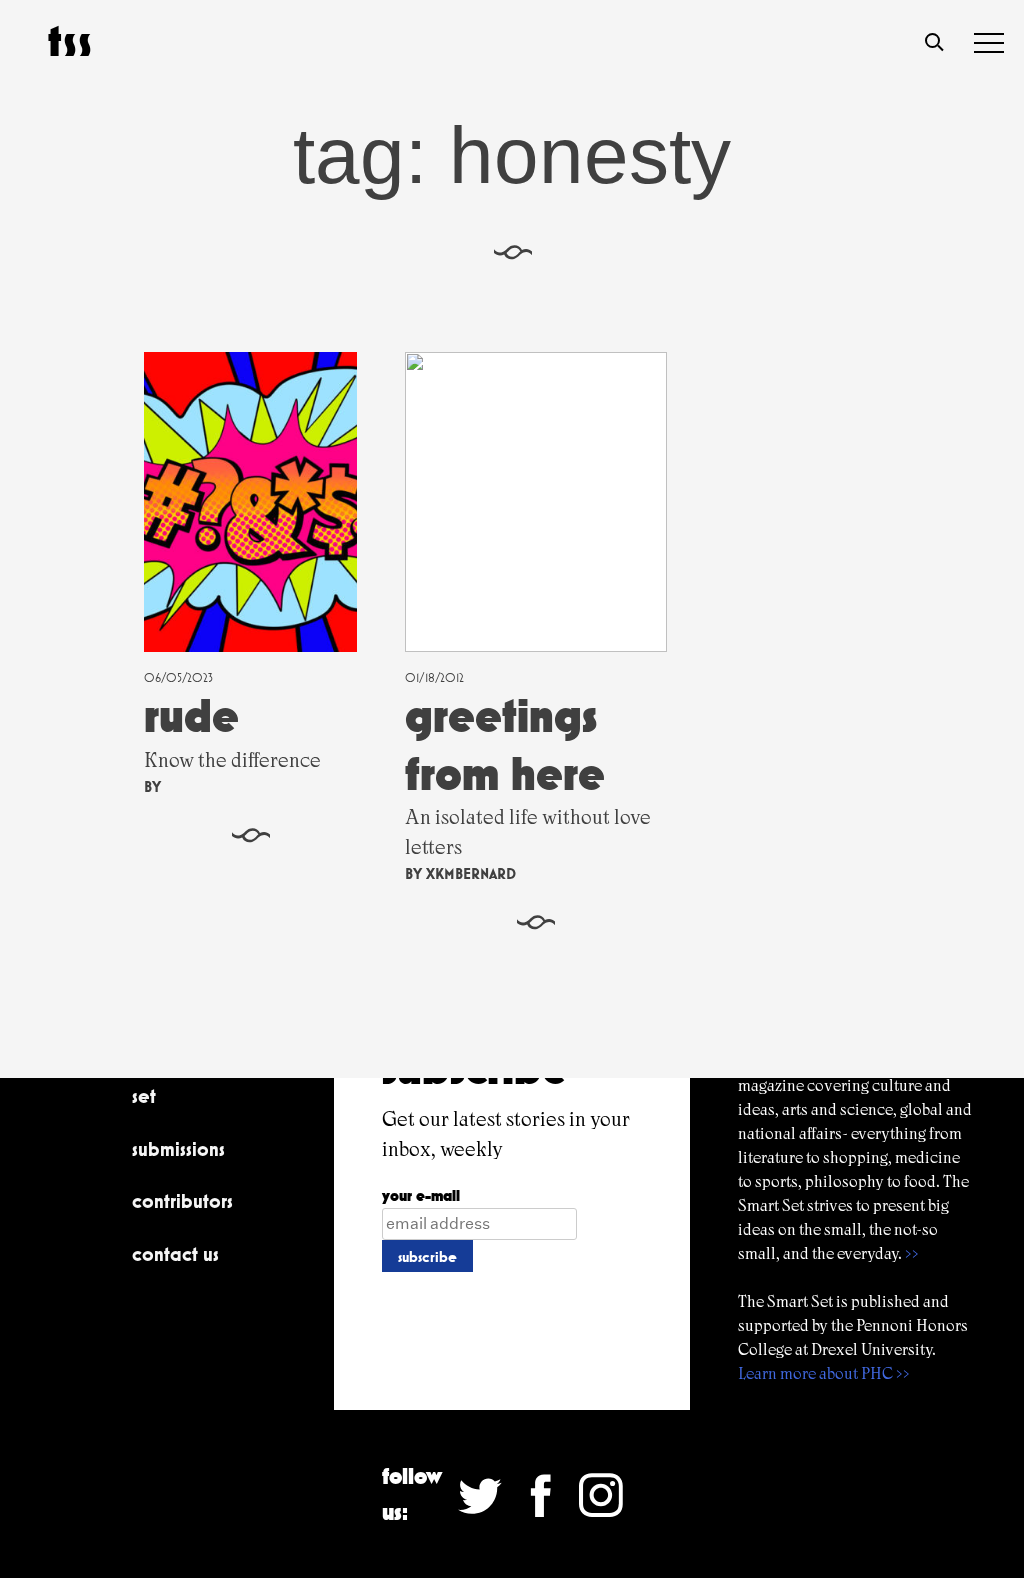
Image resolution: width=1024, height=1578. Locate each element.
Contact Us (175, 1254)
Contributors (182, 1201)
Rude (191, 715)
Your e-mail (421, 1195)
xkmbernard (471, 873)
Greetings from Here (505, 744)
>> (912, 1253)
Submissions (178, 1149)
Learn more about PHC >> (824, 1373)
